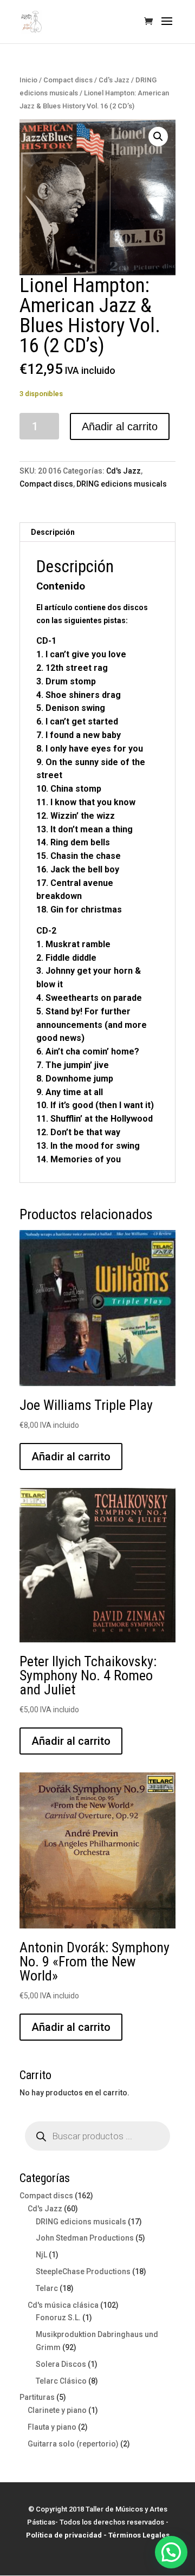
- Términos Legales (136, 2535)
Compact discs (68, 80)
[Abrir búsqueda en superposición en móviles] (97, 2136)
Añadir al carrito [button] (71, 1457)
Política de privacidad (64, 2535)
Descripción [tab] (53, 532)
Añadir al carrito (120, 426)
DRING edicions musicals (122, 484)
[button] (158, 137)
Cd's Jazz (114, 80)
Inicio (28, 80)
